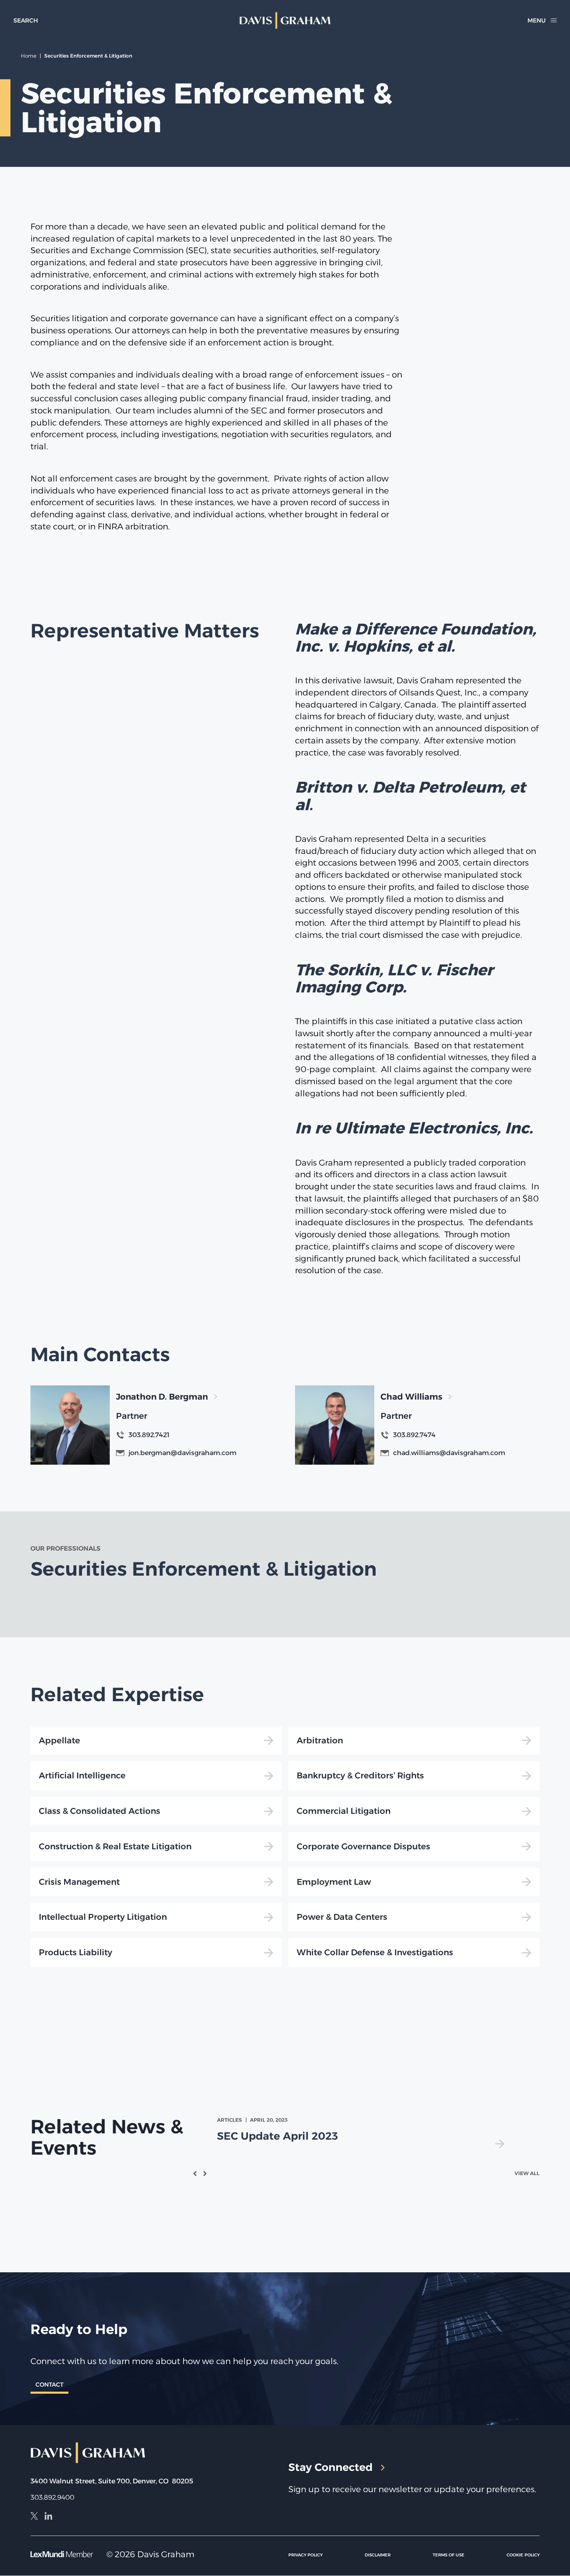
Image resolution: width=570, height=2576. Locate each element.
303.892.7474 (414, 1435)
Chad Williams (411, 1397)
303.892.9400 (52, 2497)
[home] (285, 20)
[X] (34, 2517)
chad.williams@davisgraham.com (449, 1453)
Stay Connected (330, 2468)
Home (29, 56)
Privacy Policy (305, 2555)
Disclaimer (378, 2555)
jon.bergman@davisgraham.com (183, 1453)
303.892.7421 (149, 1435)
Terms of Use (449, 2555)
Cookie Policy (523, 2555)
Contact (49, 2385)
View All (527, 2173)
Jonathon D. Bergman (162, 1397)
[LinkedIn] (48, 2517)
